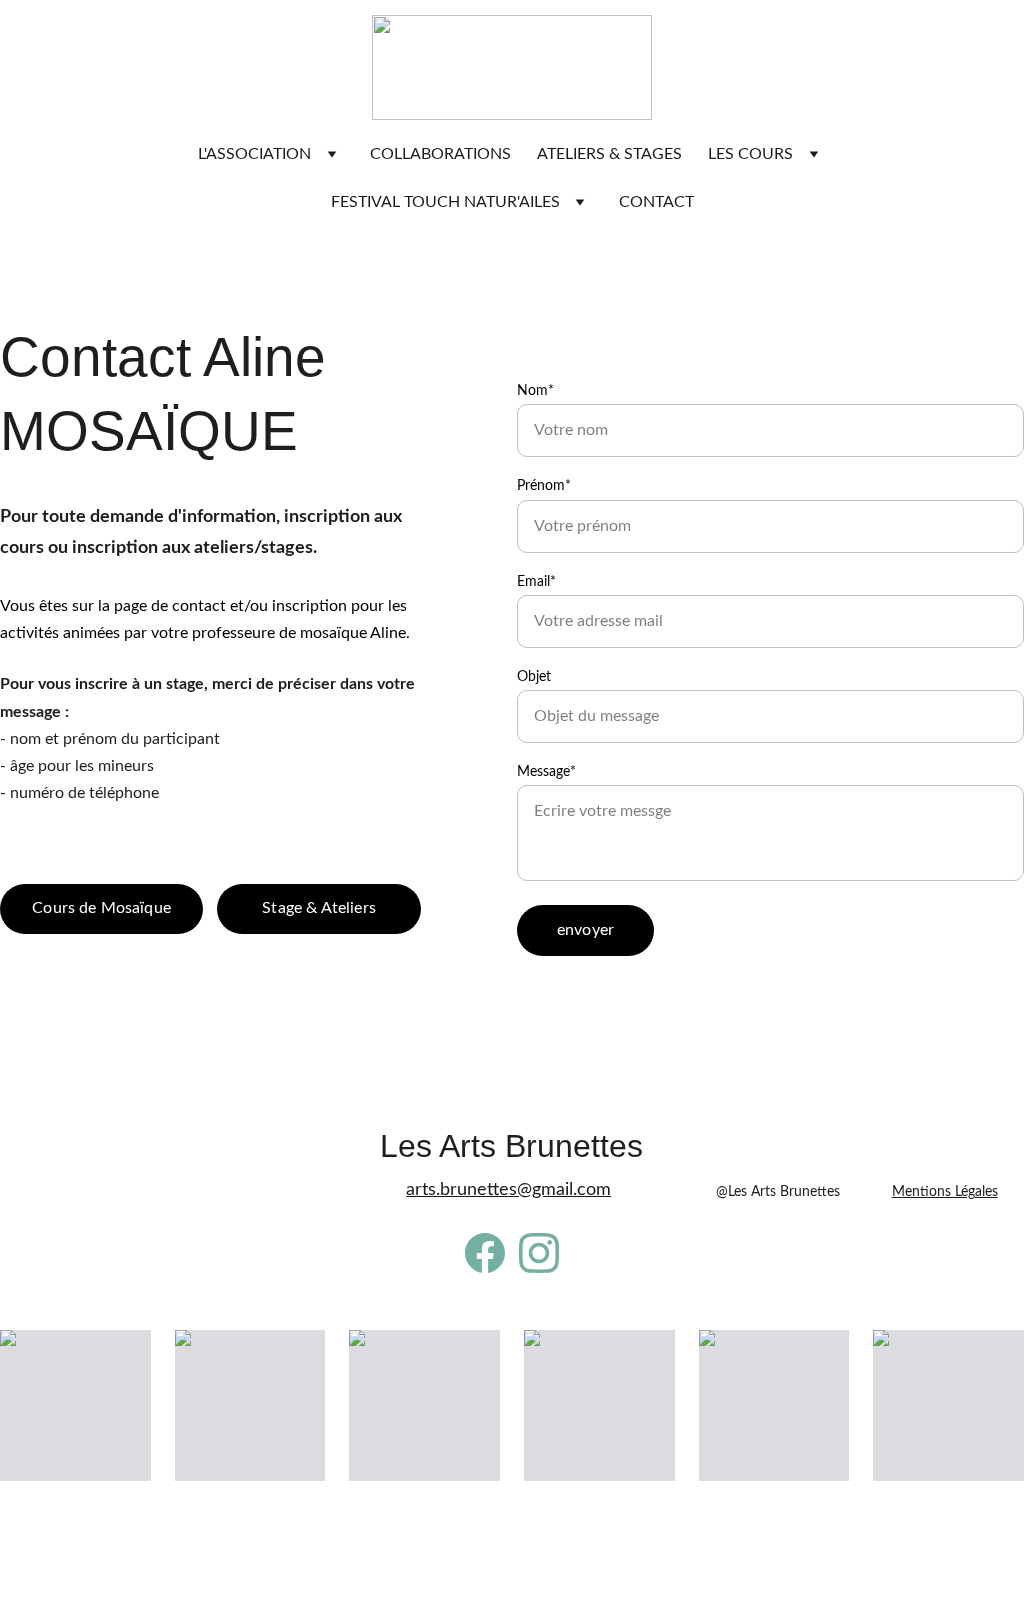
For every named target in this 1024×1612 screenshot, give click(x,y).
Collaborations (440, 154)
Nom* (535, 391)
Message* (546, 772)
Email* (536, 582)
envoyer (585, 930)
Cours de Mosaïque (101, 908)
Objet (534, 677)
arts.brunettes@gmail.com (508, 1190)
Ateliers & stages (609, 154)
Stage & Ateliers (319, 908)
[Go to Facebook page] (485, 1253)
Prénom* (544, 486)
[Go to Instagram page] (539, 1253)
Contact (656, 202)
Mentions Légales (945, 1192)
